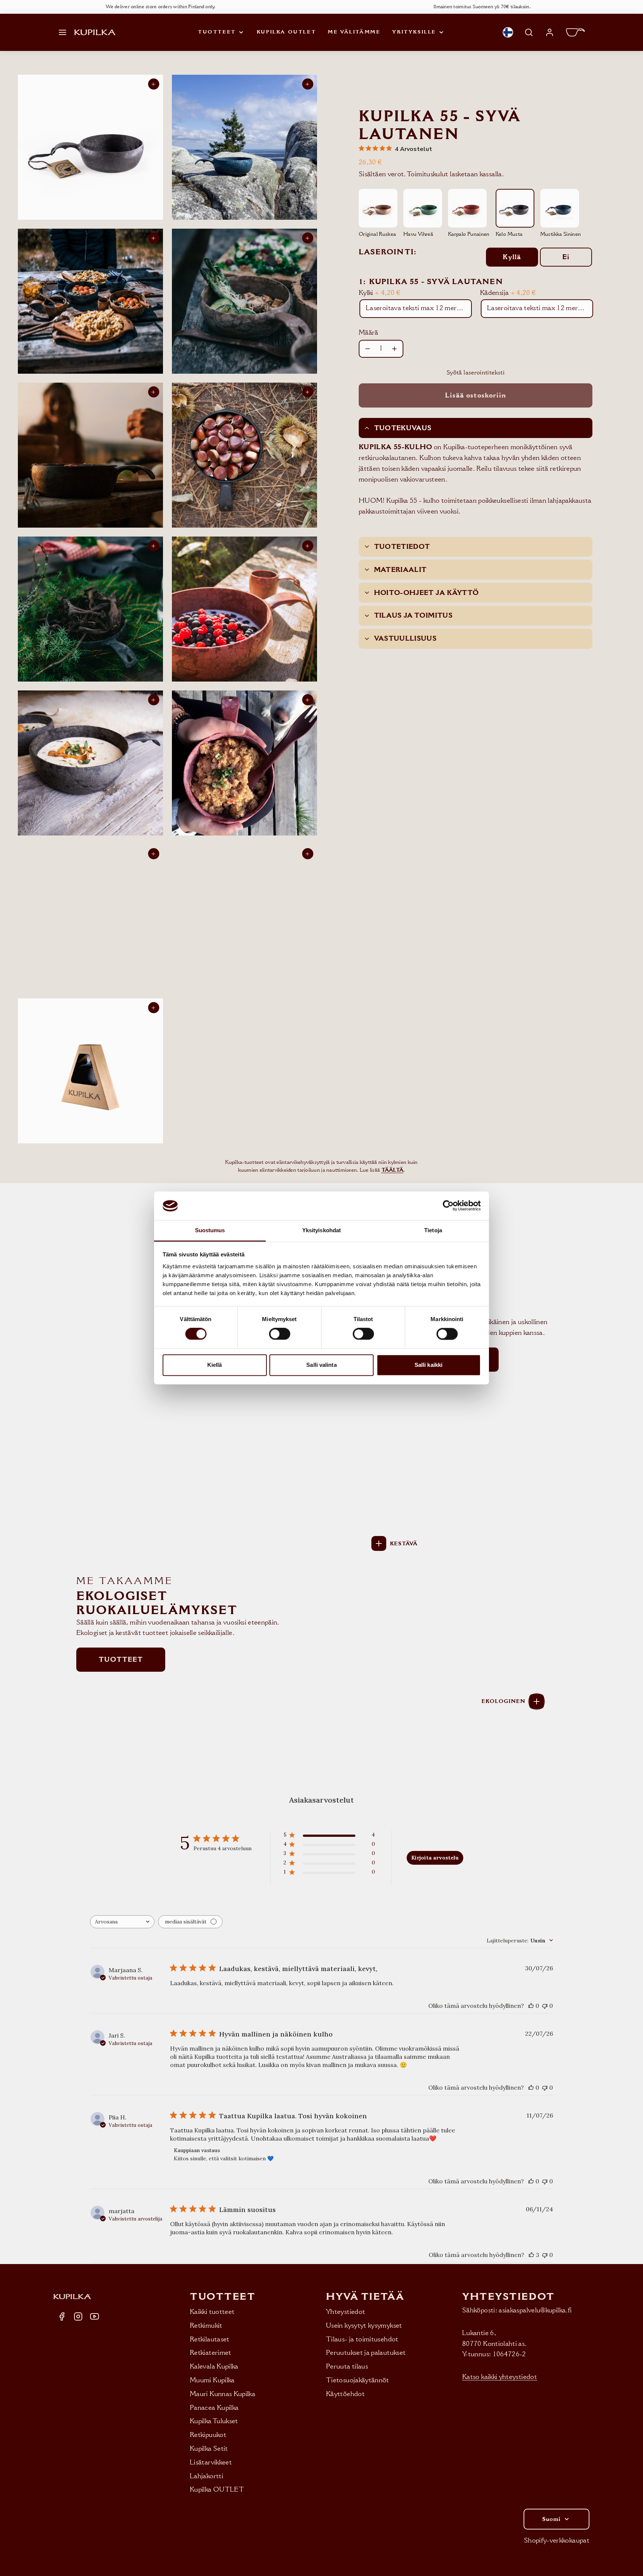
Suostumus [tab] (210, 1230)
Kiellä (215, 1365)
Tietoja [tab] (433, 1230)
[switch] (280, 1334)
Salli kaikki (428, 1365)
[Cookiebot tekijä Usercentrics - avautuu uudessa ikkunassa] (448, 1206)
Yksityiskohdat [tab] (321, 1230)
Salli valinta (321, 1365)
